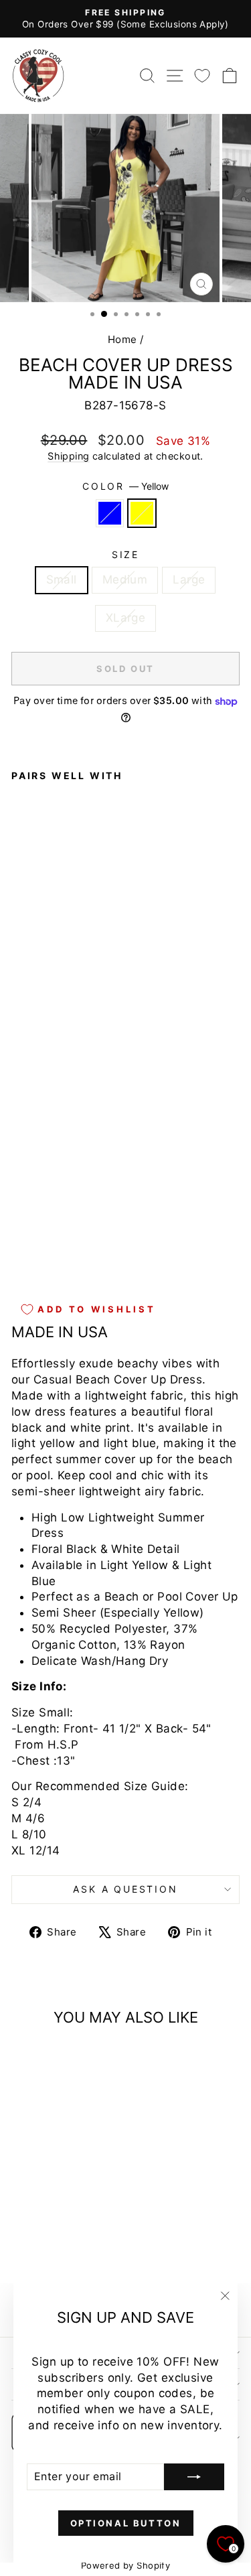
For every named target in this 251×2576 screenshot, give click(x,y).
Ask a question (125, 1889)
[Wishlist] (202, 75)
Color (125, 486)
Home (122, 339)
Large (189, 580)
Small (62, 580)
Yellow (142, 513)
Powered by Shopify (126, 2565)
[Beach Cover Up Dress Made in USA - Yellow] (34, 1254)
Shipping (68, 456)
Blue (110, 513)
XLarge (126, 618)
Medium (125, 580)
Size (125, 554)
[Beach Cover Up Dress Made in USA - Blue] (19, 1254)
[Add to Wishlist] (27, 1005)
